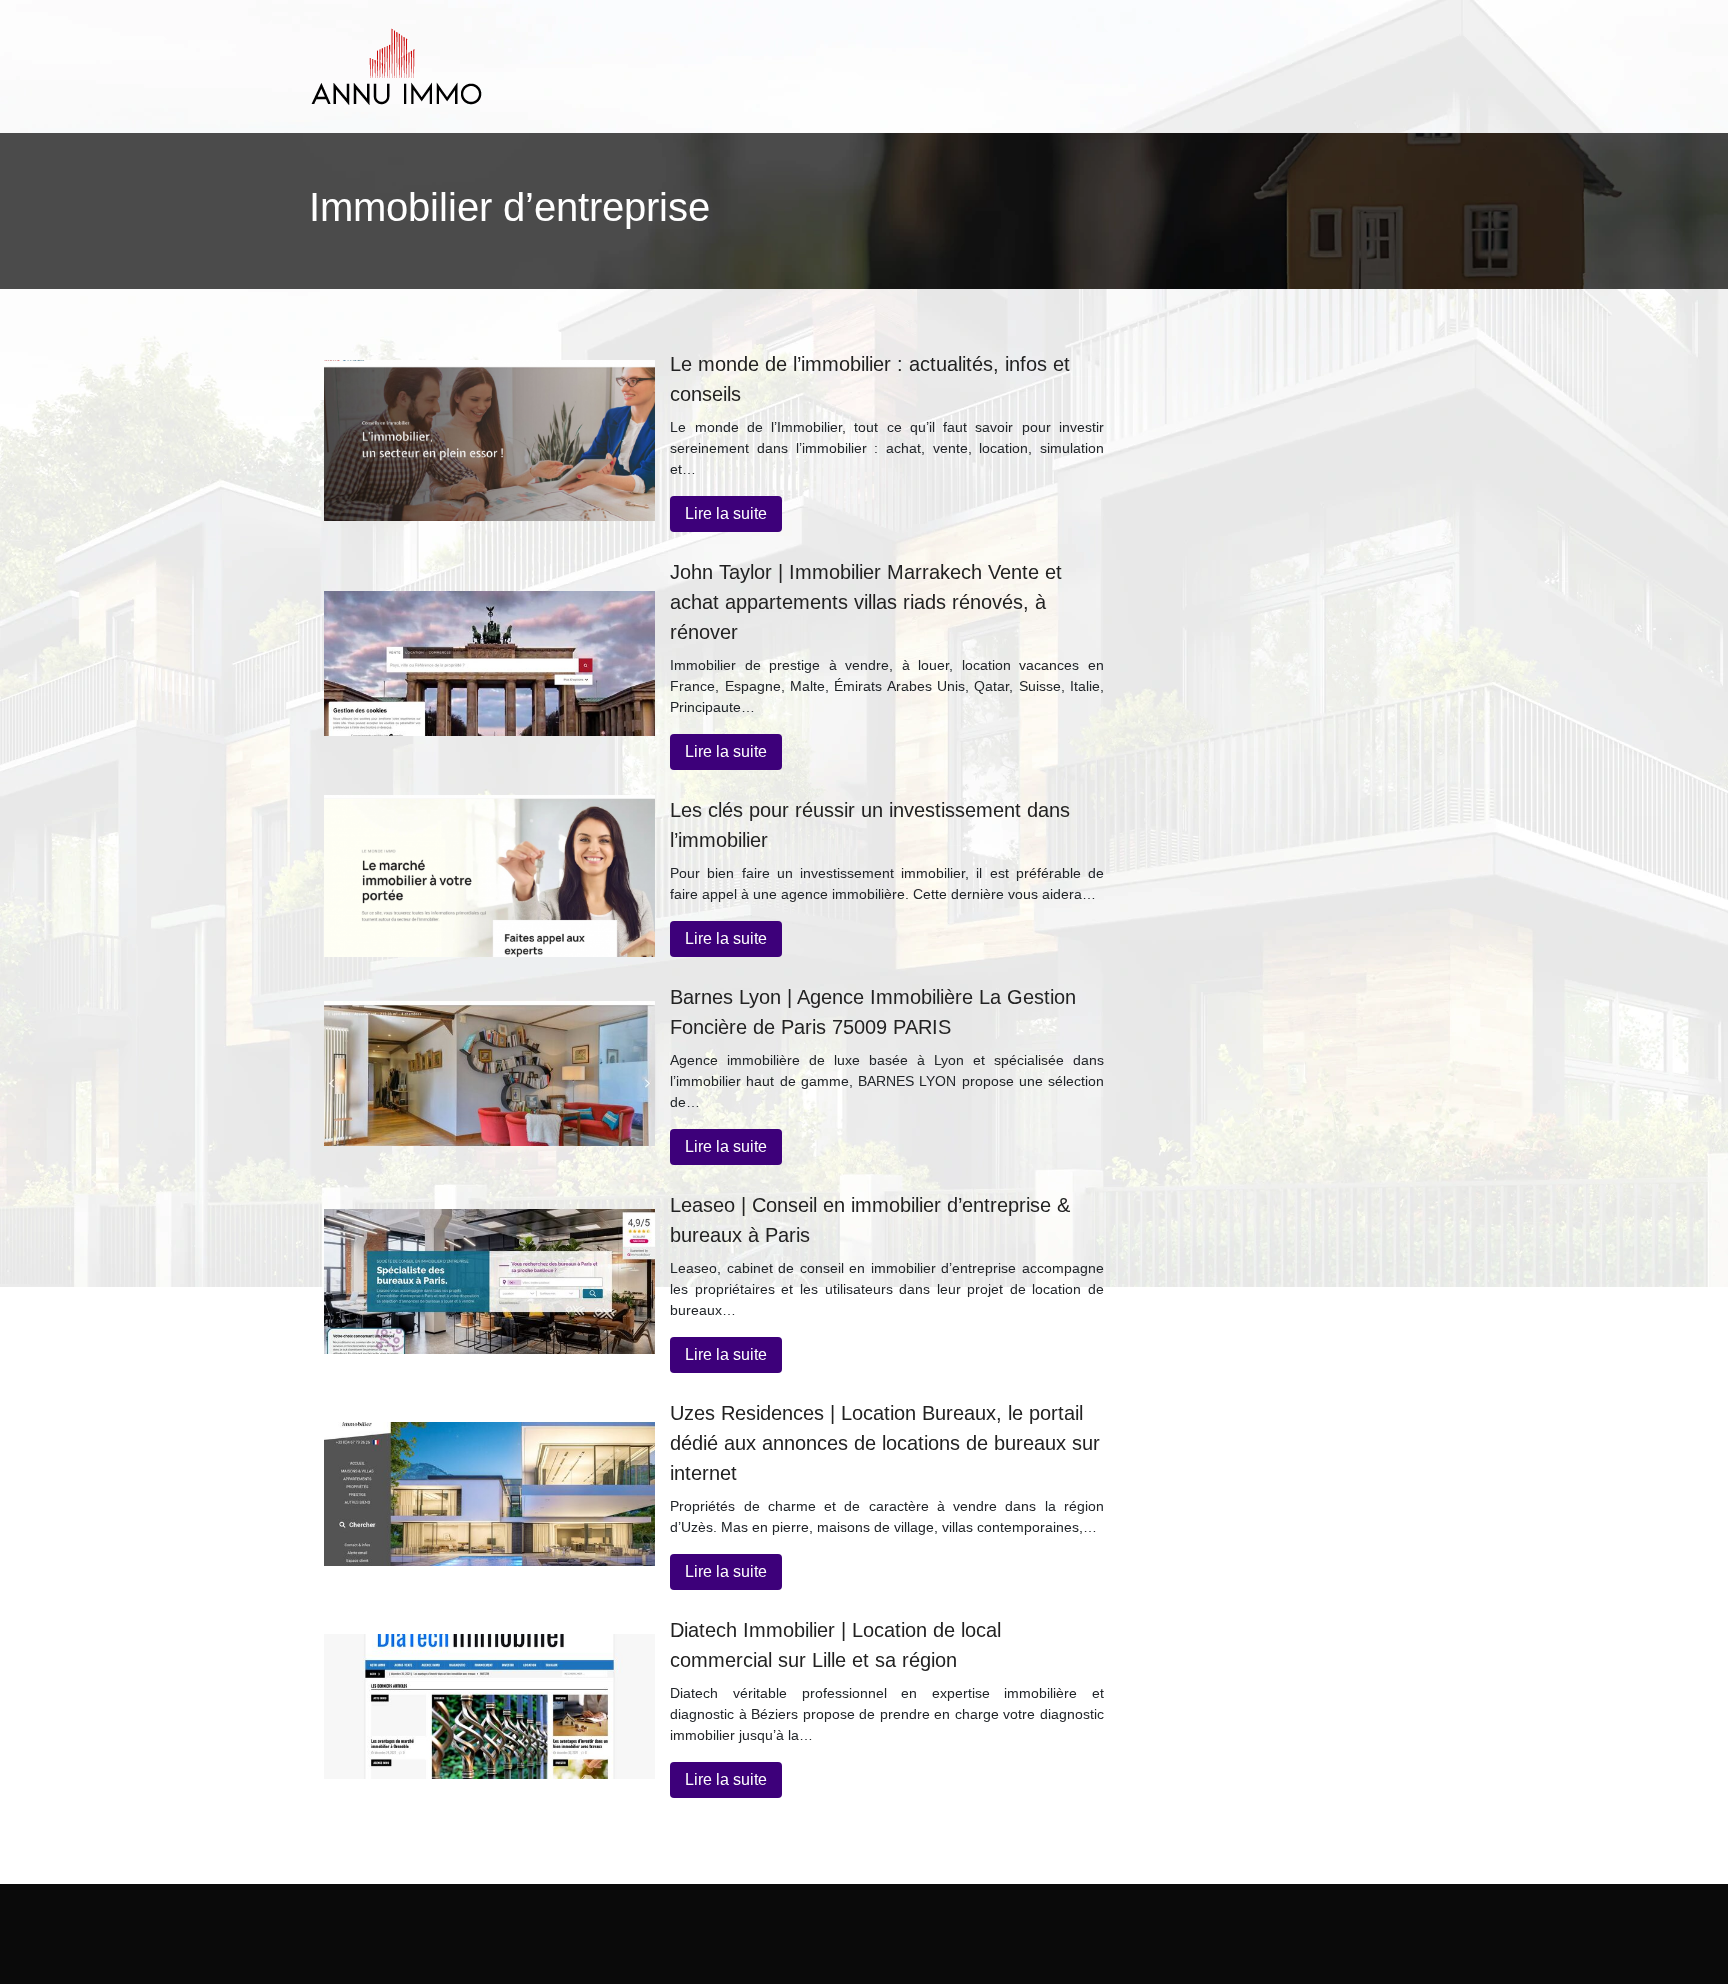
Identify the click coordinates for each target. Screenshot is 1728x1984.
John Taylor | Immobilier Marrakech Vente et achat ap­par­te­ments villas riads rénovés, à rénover (866, 602)
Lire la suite (726, 513)
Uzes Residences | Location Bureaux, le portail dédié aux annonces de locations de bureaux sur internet (885, 1443)
